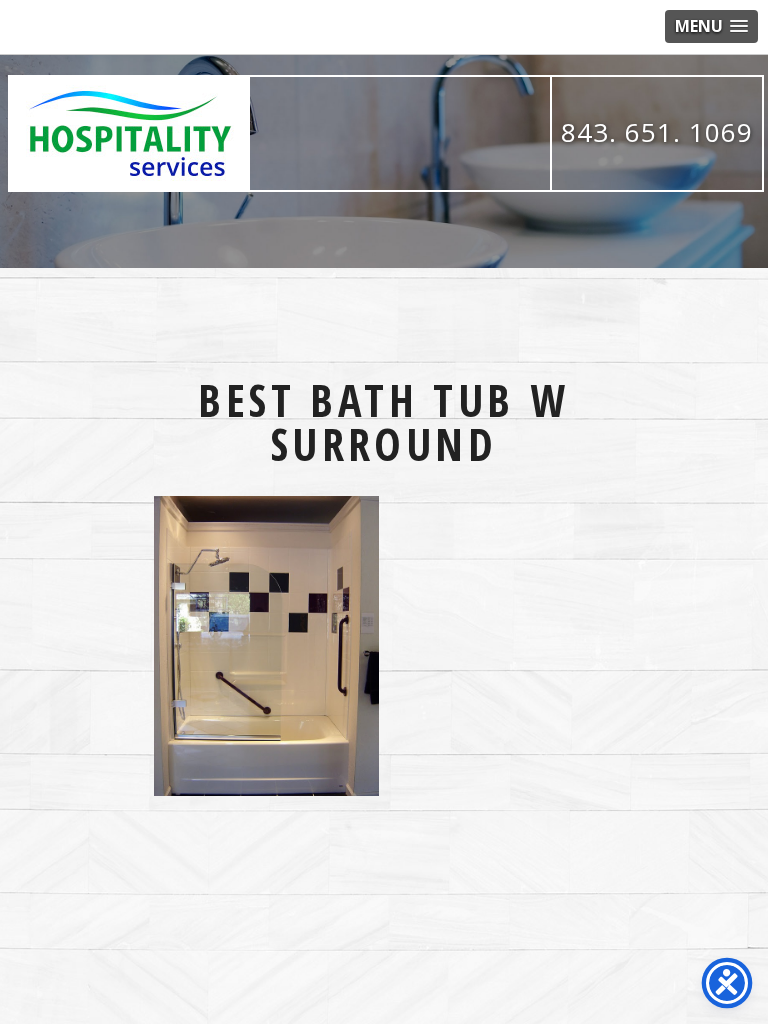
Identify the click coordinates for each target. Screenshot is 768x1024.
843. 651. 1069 (657, 132)
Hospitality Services (130, 133)
